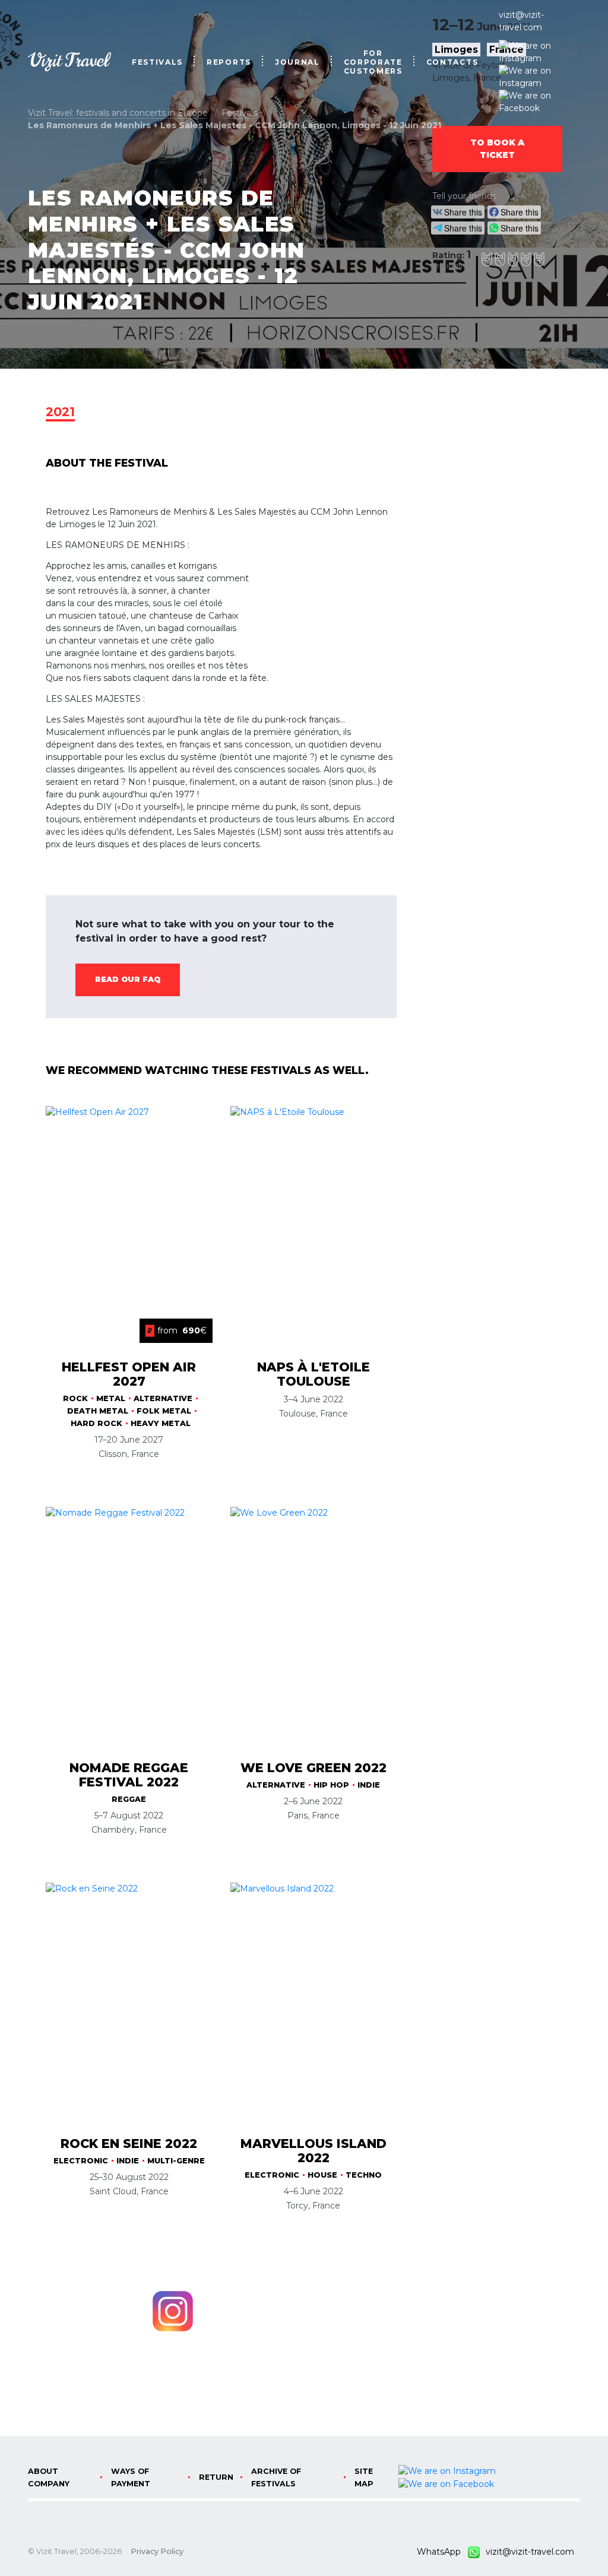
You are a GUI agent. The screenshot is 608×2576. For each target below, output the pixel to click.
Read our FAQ (128, 979)
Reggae (129, 1799)
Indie (369, 1785)
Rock (75, 1398)
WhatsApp (442, 2552)
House (322, 2175)
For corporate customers (373, 62)
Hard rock (96, 1423)
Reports (229, 62)
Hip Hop (331, 1785)
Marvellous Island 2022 (313, 2151)
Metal (111, 1398)
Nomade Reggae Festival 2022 (129, 1775)
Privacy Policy (157, 2551)
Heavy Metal (161, 1423)
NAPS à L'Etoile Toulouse (313, 1374)
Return (216, 2477)
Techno (364, 2175)
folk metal (164, 1411)
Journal (297, 62)
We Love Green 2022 (313, 1768)
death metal (98, 1411)
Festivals (157, 62)
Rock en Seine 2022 (129, 2144)
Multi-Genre (176, 2161)
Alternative (163, 1398)
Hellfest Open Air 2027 (129, 1374)
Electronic (81, 2161)
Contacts (452, 62)
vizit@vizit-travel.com (521, 21)
